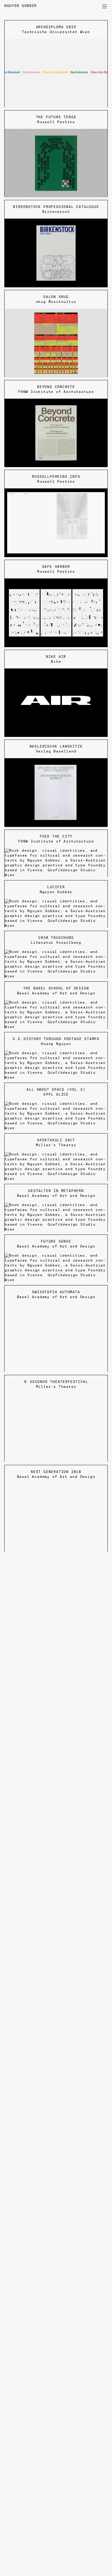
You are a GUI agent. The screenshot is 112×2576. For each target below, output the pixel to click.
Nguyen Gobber (22, 6)
